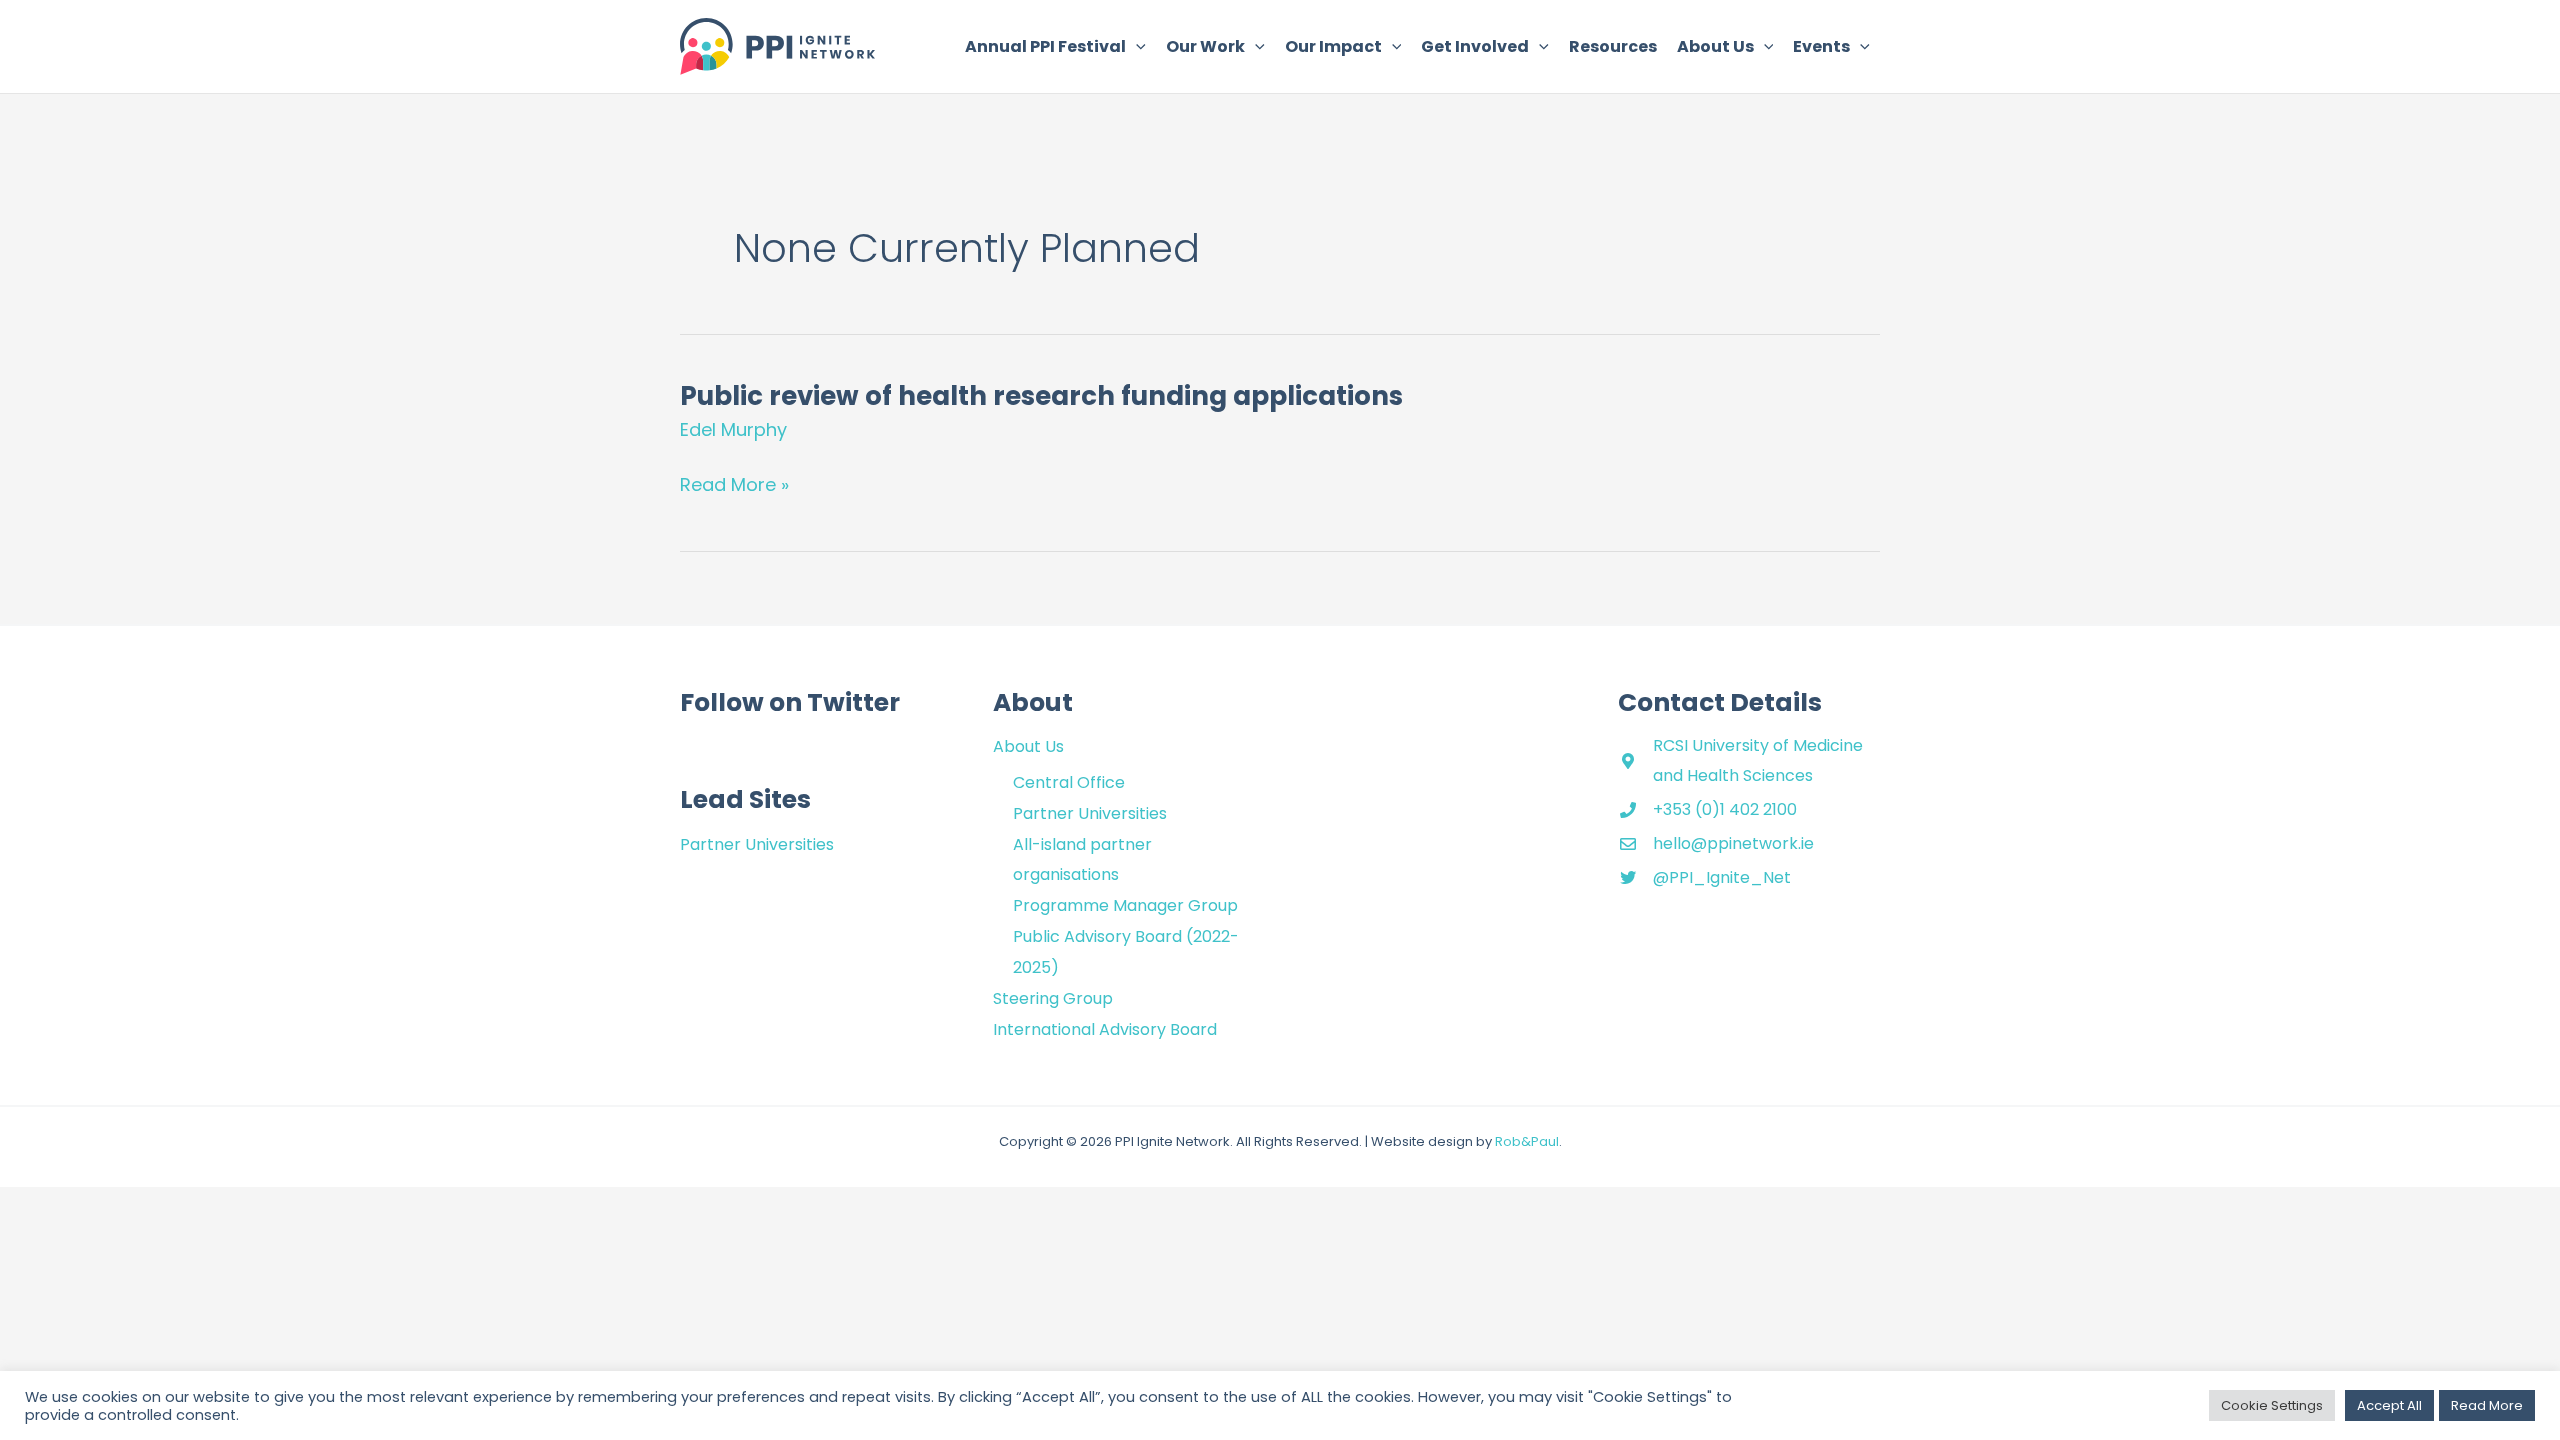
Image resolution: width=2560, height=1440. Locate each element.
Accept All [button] (2389, 1405)
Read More (2487, 1405)
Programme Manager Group (1125, 905)
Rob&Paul (1527, 1141)
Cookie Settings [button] (2272, 1405)
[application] (1136, 47)
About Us (1028, 746)
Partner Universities (757, 844)
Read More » (734, 485)
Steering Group (1053, 998)
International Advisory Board (1105, 1029)
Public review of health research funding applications (1041, 396)
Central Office (1069, 782)
